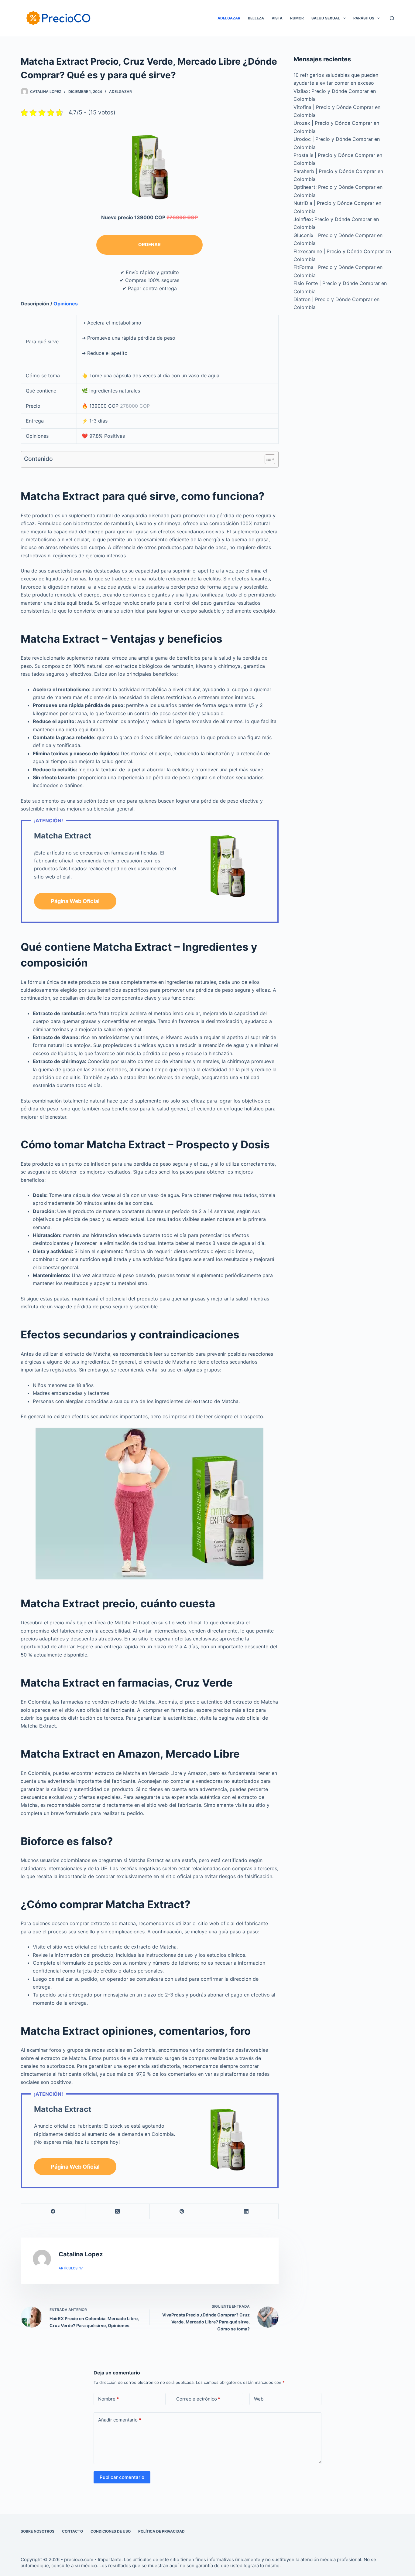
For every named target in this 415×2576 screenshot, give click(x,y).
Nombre (108, 2399)
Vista (277, 18)
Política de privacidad (161, 2531)
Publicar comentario (122, 2477)
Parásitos (364, 18)
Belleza (256, 18)
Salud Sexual (326, 18)
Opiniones (66, 304)
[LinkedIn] (246, 2212)
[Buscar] (392, 18)
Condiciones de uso (111, 2531)
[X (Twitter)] (118, 2212)
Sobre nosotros (38, 2531)
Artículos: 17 (71, 2268)
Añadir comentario (120, 2420)
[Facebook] (53, 2212)
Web (259, 2399)
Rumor (297, 18)
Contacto (72, 2531)
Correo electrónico (198, 2399)
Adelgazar (229, 18)
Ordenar (149, 245)
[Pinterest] (182, 2212)
